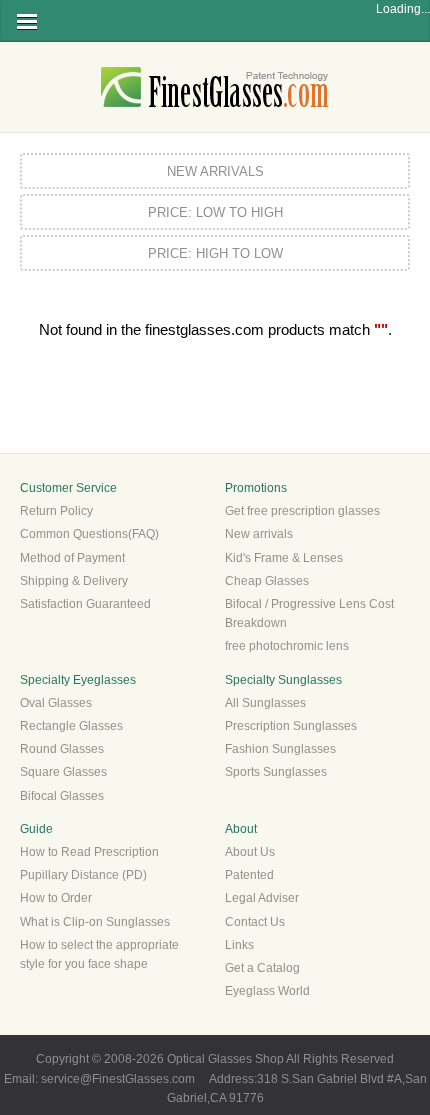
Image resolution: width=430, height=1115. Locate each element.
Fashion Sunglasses (280, 749)
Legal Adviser (262, 898)
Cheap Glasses (267, 581)
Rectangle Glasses (71, 726)
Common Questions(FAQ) (89, 534)
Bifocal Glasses (62, 796)
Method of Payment (72, 558)
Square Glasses (63, 772)
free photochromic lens (287, 646)
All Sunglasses (265, 703)
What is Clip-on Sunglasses (95, 922)
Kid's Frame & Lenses (284, 558)
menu (27, 21)
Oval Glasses (56, 703)
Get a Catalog (262, 968)
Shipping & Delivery (74, 581)
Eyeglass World (267, 991)
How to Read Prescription (89, 852)
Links (239, 945)
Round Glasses (62, 749)
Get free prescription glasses (302, 511)
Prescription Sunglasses (291, 726)
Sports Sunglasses (276, 772)
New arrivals (259, 534)
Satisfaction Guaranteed (85, 604)
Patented (249, 875)
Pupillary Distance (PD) (83, 875)
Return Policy (56, 511)
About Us (250, 852)
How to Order (56, 898)
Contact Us (255, 922)
